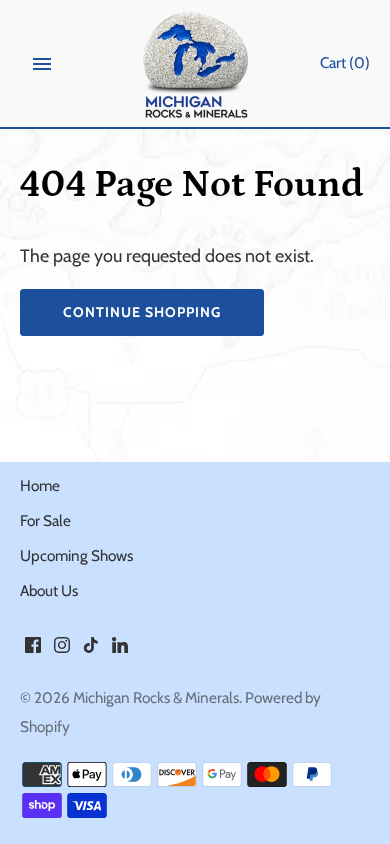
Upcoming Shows (76, 555)
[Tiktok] (91, 650)
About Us (49, 590)
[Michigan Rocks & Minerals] (195, 64)
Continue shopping (142, 312)
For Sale (45, 520)
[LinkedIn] (120, 650)
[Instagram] (62, 650)
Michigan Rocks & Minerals (156, 697)
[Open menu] (42, 64)
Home (40, 485)
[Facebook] (33, 650)
